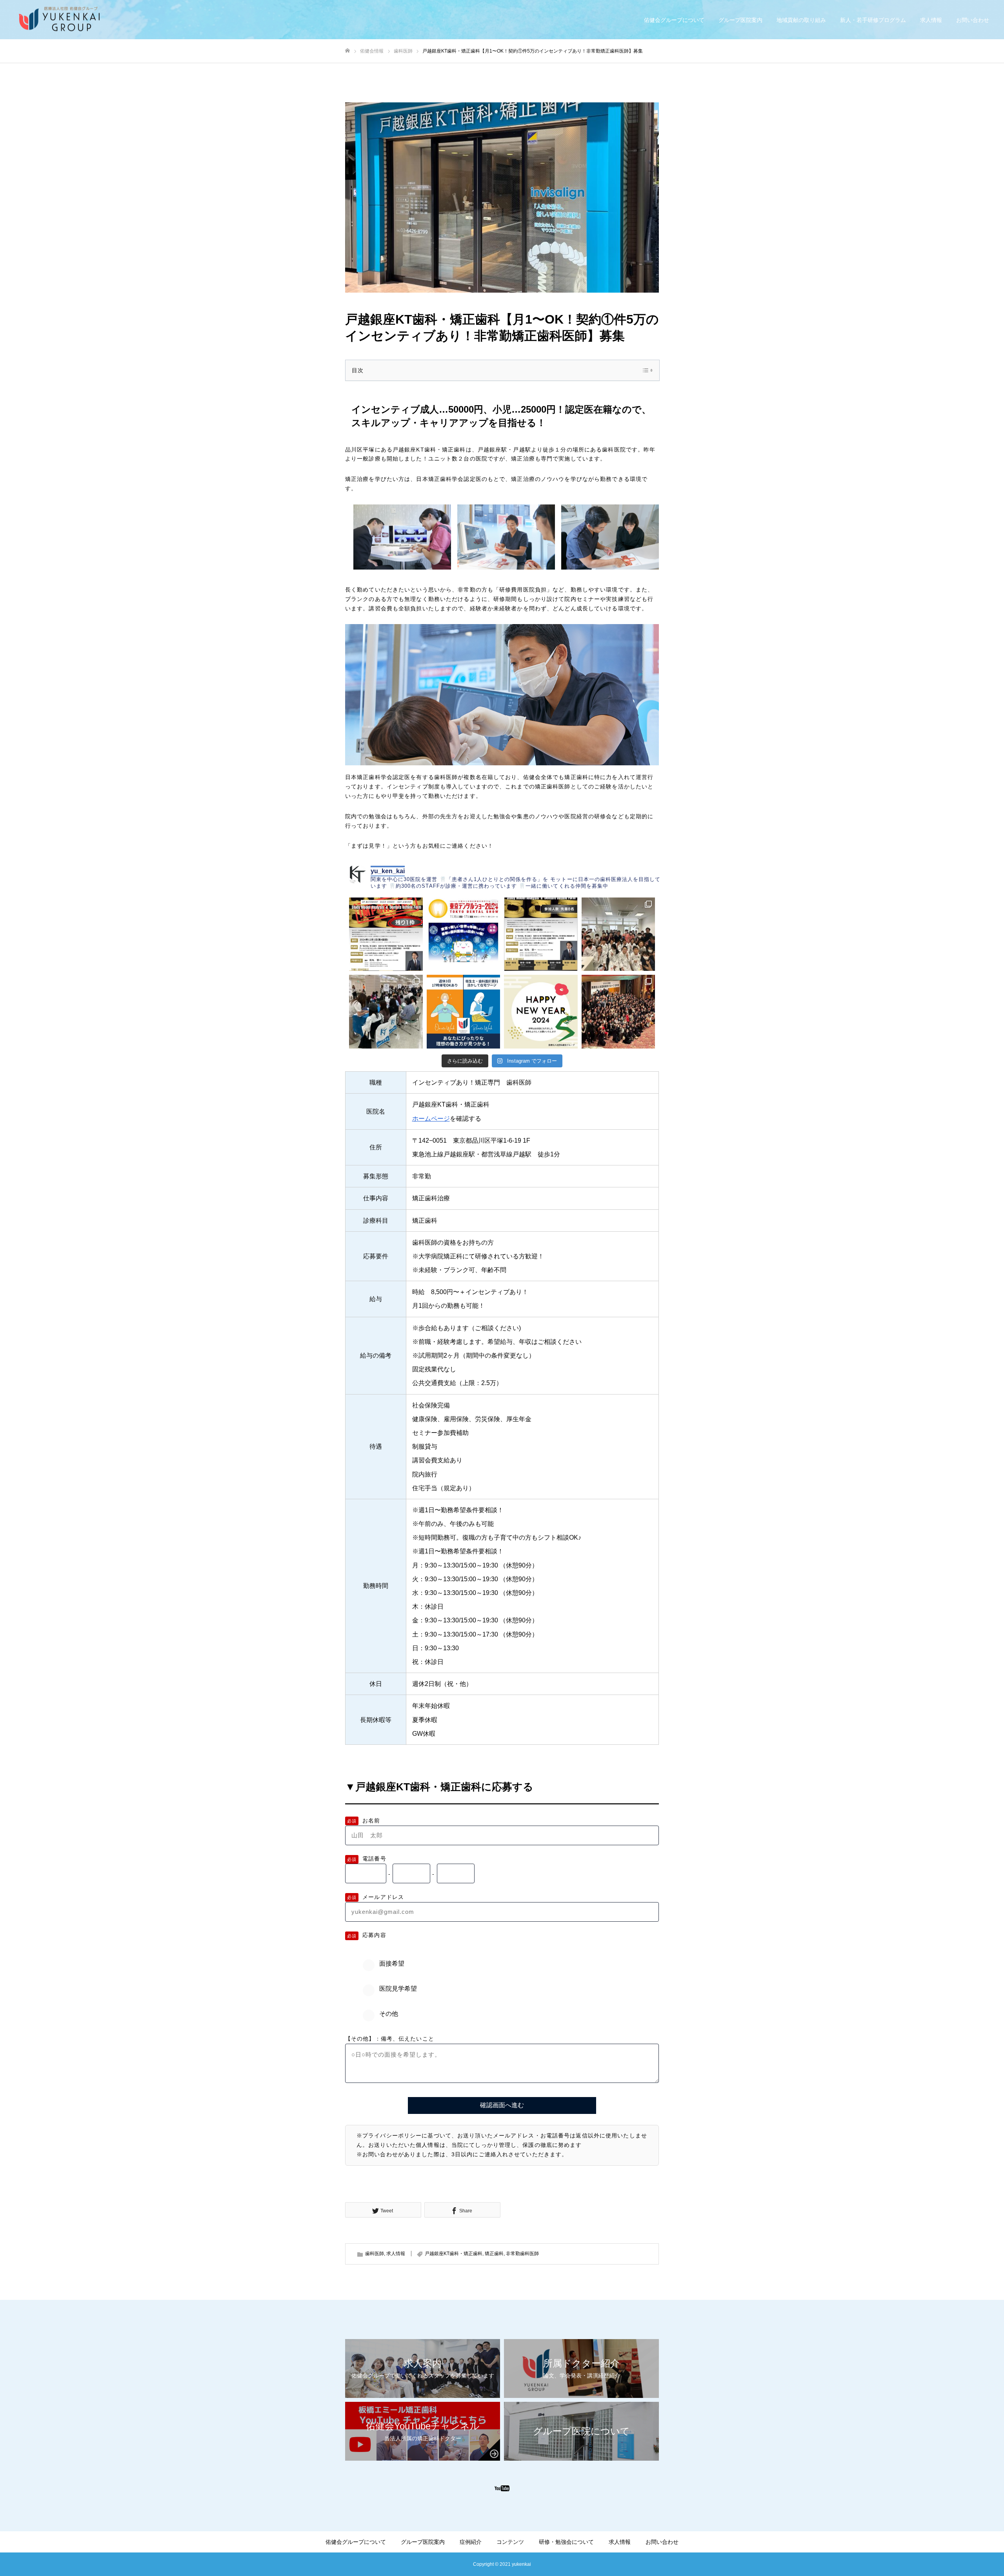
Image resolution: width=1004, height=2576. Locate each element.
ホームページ (431, 1119)
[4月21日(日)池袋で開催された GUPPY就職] (386, 1012)
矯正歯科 (494, 2254)
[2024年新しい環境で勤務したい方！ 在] (464, 1012)
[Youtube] (502, 2488)
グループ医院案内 (740, 20)
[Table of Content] (647, 370)
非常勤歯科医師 (522, 2254)
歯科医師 (375, 2254)
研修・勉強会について (566, 2542)
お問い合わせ (973, 20)
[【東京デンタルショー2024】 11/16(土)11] (464, 934)
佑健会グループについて (674, 20)
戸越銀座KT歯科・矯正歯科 (454, 2254)
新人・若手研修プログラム (873, 20)
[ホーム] (347, 51)
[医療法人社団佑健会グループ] (65, 20)
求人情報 (931, 20)
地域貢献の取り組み (801, 20)
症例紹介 (471, 2542)
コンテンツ (510, 2542)
